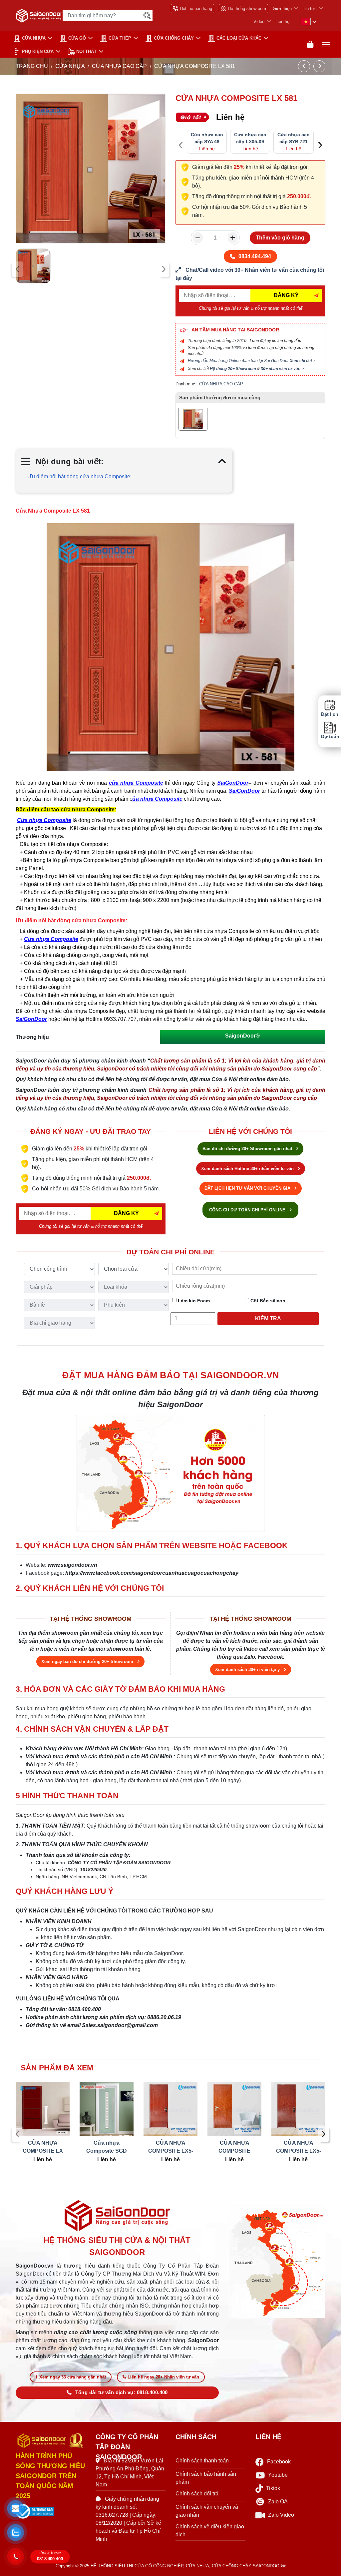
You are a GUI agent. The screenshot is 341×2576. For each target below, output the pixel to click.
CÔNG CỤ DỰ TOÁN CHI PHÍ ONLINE (248, 1210)
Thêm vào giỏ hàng (280, 238)
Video (259, 21)
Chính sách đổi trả (197, 2494)
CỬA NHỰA (34, 38)
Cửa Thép (120, 38)
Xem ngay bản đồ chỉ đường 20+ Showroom (88, 1662)
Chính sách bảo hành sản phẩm (206, 2478)
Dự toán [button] (330, 737)
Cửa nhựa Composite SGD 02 (107, 2147)
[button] (16, 2509)
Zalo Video (281, 2515)
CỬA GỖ (77, 38)
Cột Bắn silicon (267, 1301)
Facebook (279, 2462)
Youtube (278, 2475)
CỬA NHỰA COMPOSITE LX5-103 (171, 2147)
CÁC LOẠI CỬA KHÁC (239, 38)
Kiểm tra (268, 1318)
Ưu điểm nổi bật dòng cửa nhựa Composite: (79, 476)
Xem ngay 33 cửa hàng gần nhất (73, 2377)
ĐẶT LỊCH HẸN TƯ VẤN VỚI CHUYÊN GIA (248, 1188)
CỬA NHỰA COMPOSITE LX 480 (43, 2147)
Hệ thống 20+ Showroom (233, 369)
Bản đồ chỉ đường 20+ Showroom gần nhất (248, 1149)
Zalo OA (278, 2502)
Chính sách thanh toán (202, 2461)
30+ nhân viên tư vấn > (282, 369)
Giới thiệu (282, 8)
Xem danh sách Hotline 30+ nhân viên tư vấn (248, 1169)
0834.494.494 (255, 256)
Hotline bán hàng (196, 8)
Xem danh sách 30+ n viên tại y (248, 1670)
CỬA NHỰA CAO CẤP (119, 66)
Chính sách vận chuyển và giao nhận (207, 2511)
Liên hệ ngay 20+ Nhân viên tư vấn (163, 2377)
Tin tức (310, 8)
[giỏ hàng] (310, 44)
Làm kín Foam (193, 1301)
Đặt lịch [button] (330, 714)
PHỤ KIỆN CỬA (38, 51)
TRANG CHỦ (32, 66)
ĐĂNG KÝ (286, 295)
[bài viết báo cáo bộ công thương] (51, 2511)
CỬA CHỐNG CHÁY (174, 38)
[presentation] (17, 269)
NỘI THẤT (86, 51)
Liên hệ (282, 21)
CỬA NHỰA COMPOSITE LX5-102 (299, 2147)
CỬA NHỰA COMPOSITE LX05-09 (234, 2147)
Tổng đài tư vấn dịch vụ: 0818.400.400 (122, 2392)
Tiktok (273, 2488)
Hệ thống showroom (247, 8)
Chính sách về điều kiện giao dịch (210, 2531)
